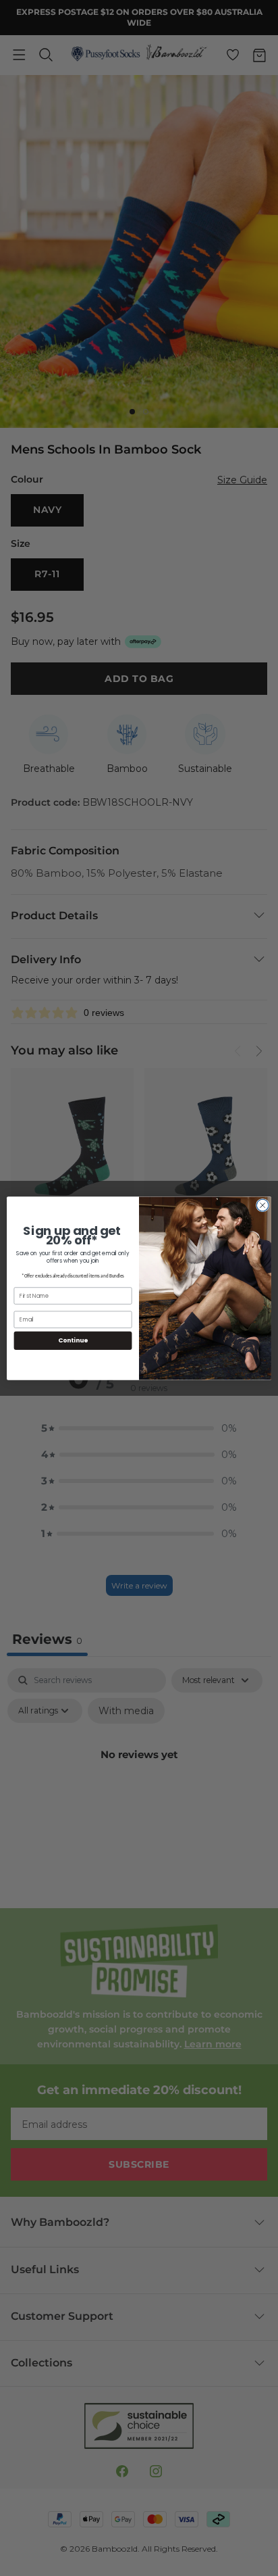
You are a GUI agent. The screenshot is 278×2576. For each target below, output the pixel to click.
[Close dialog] (262, 1205)
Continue (73, 1340)
